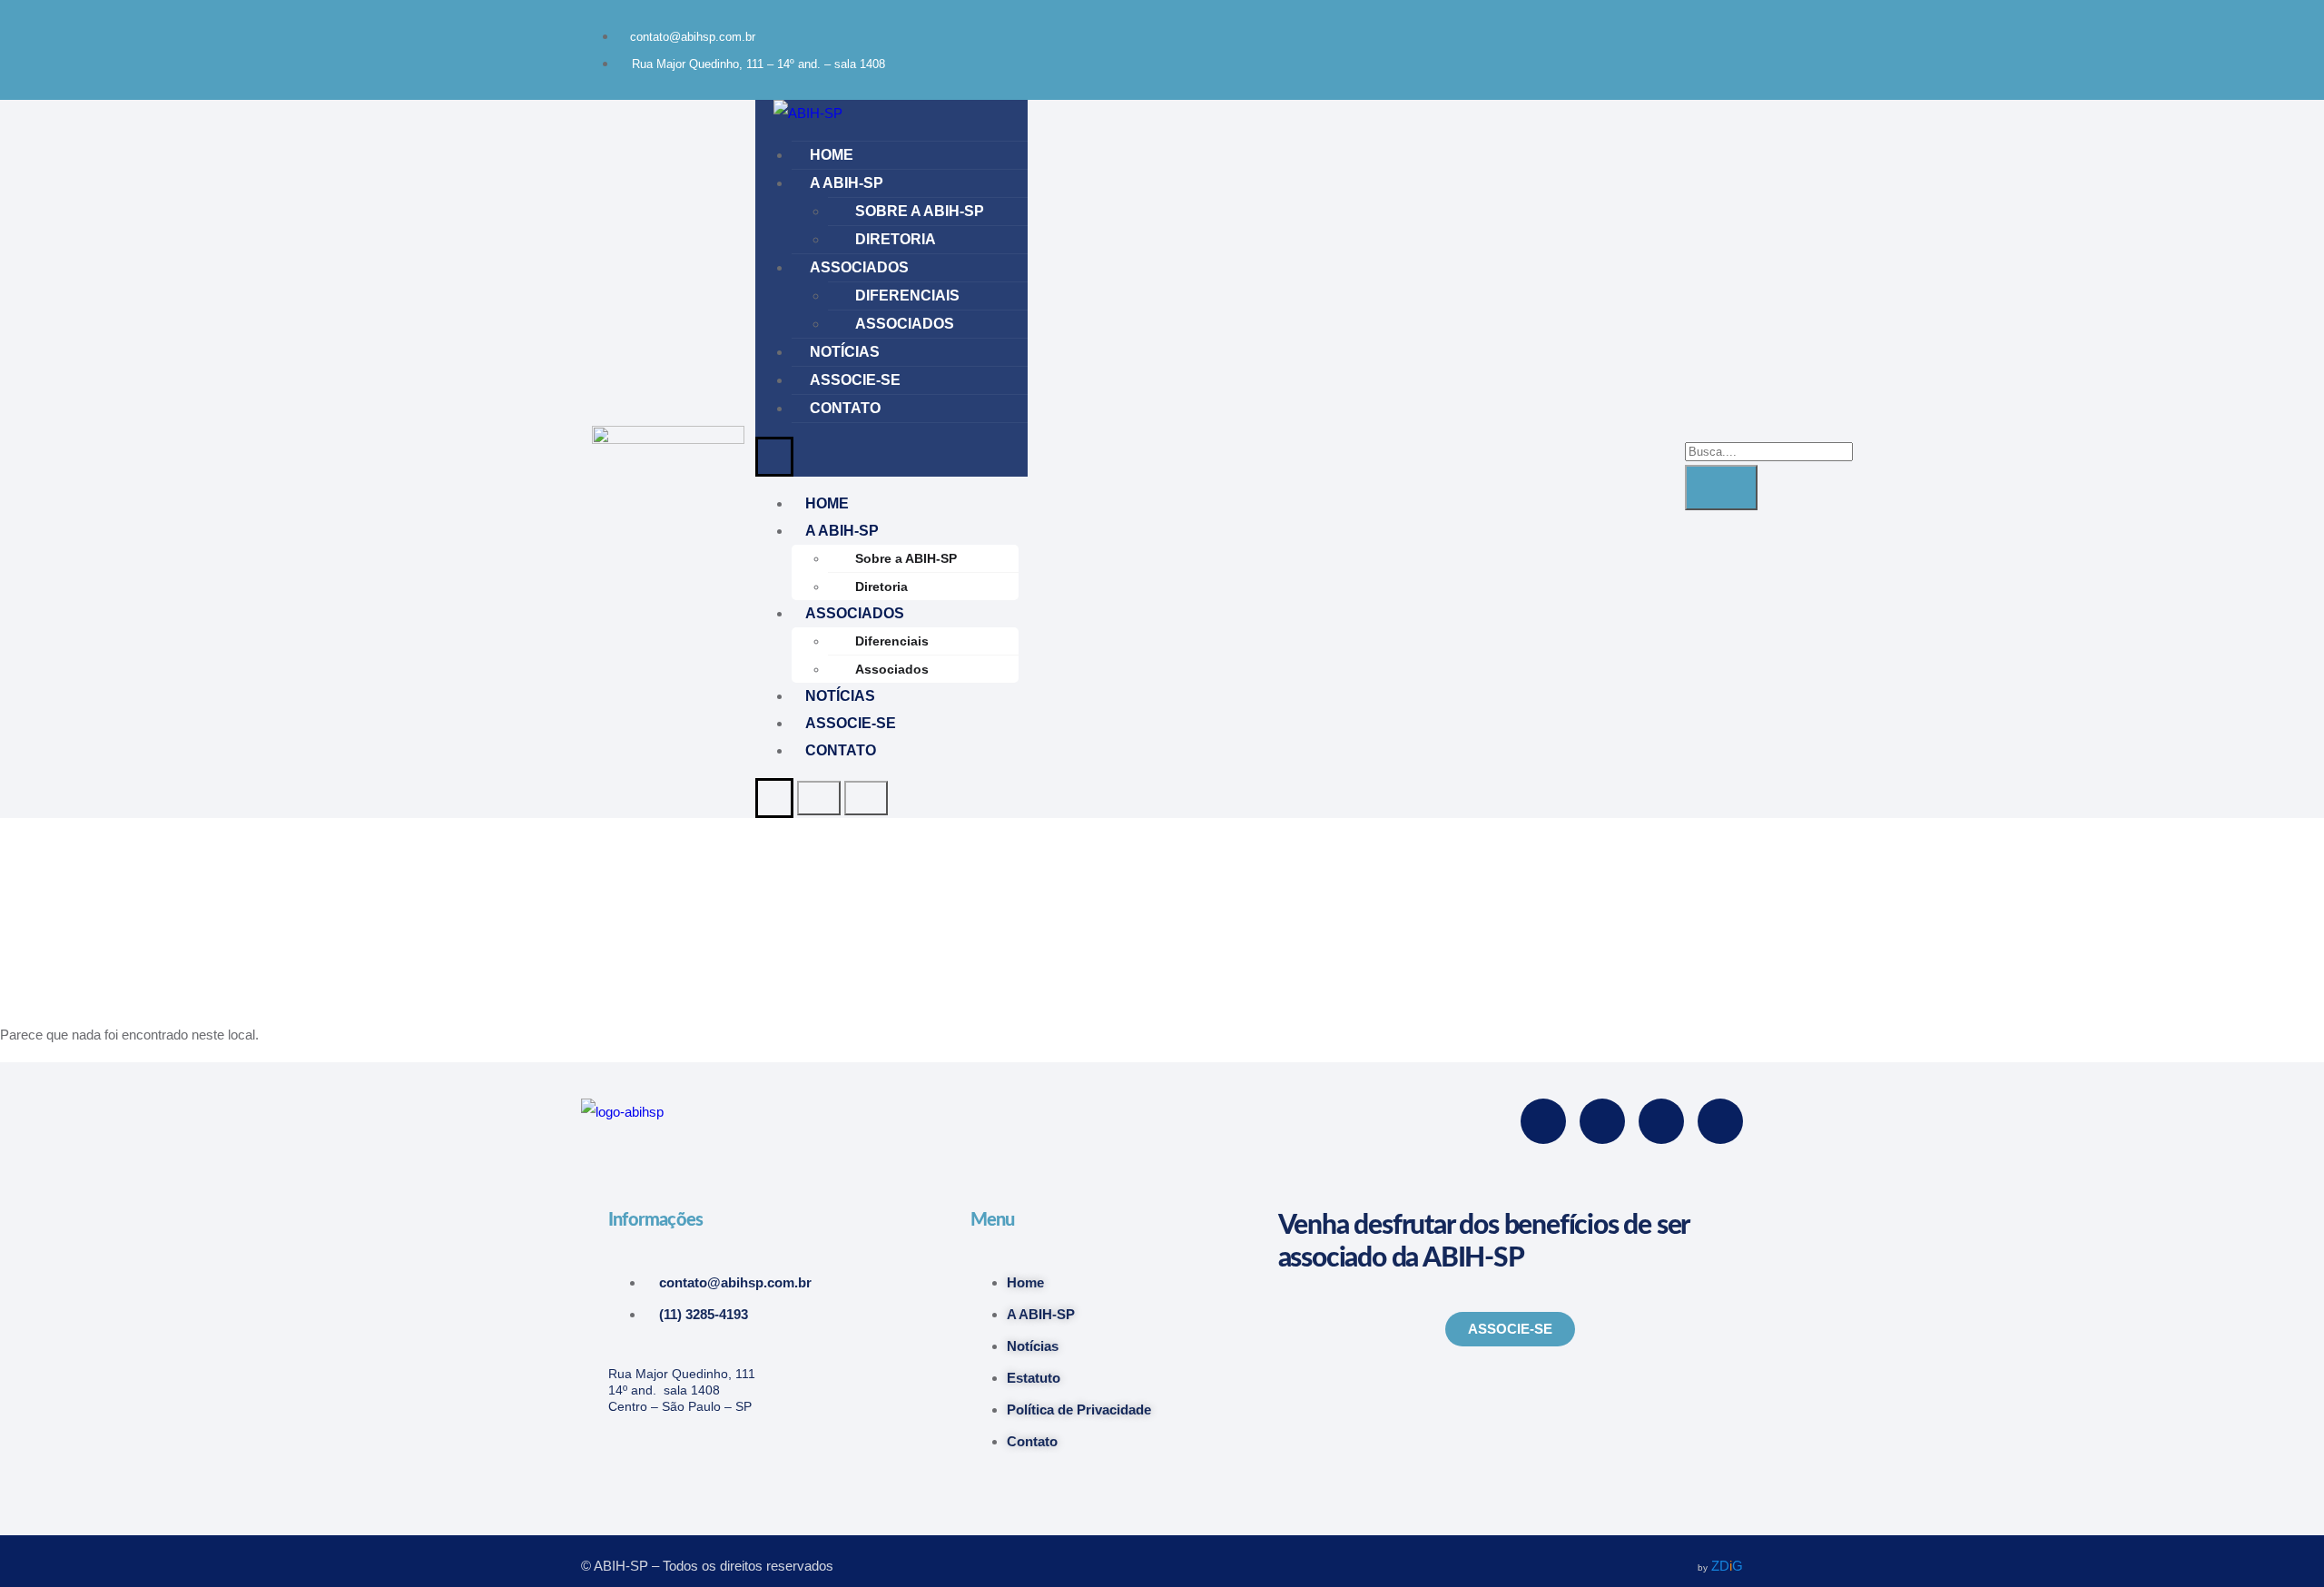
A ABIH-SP (847, 183)
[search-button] (1721, 488)
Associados (859, 267)
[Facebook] (1492, 32)
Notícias (845, 352)
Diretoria (896, 239)
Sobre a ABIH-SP (920, 211)
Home (832, 155)
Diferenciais (907, 296)
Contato (845, 408)
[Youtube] (1644, 32)
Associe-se (855, 380)
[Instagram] (1568, 32)
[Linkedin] (1720, 32)
